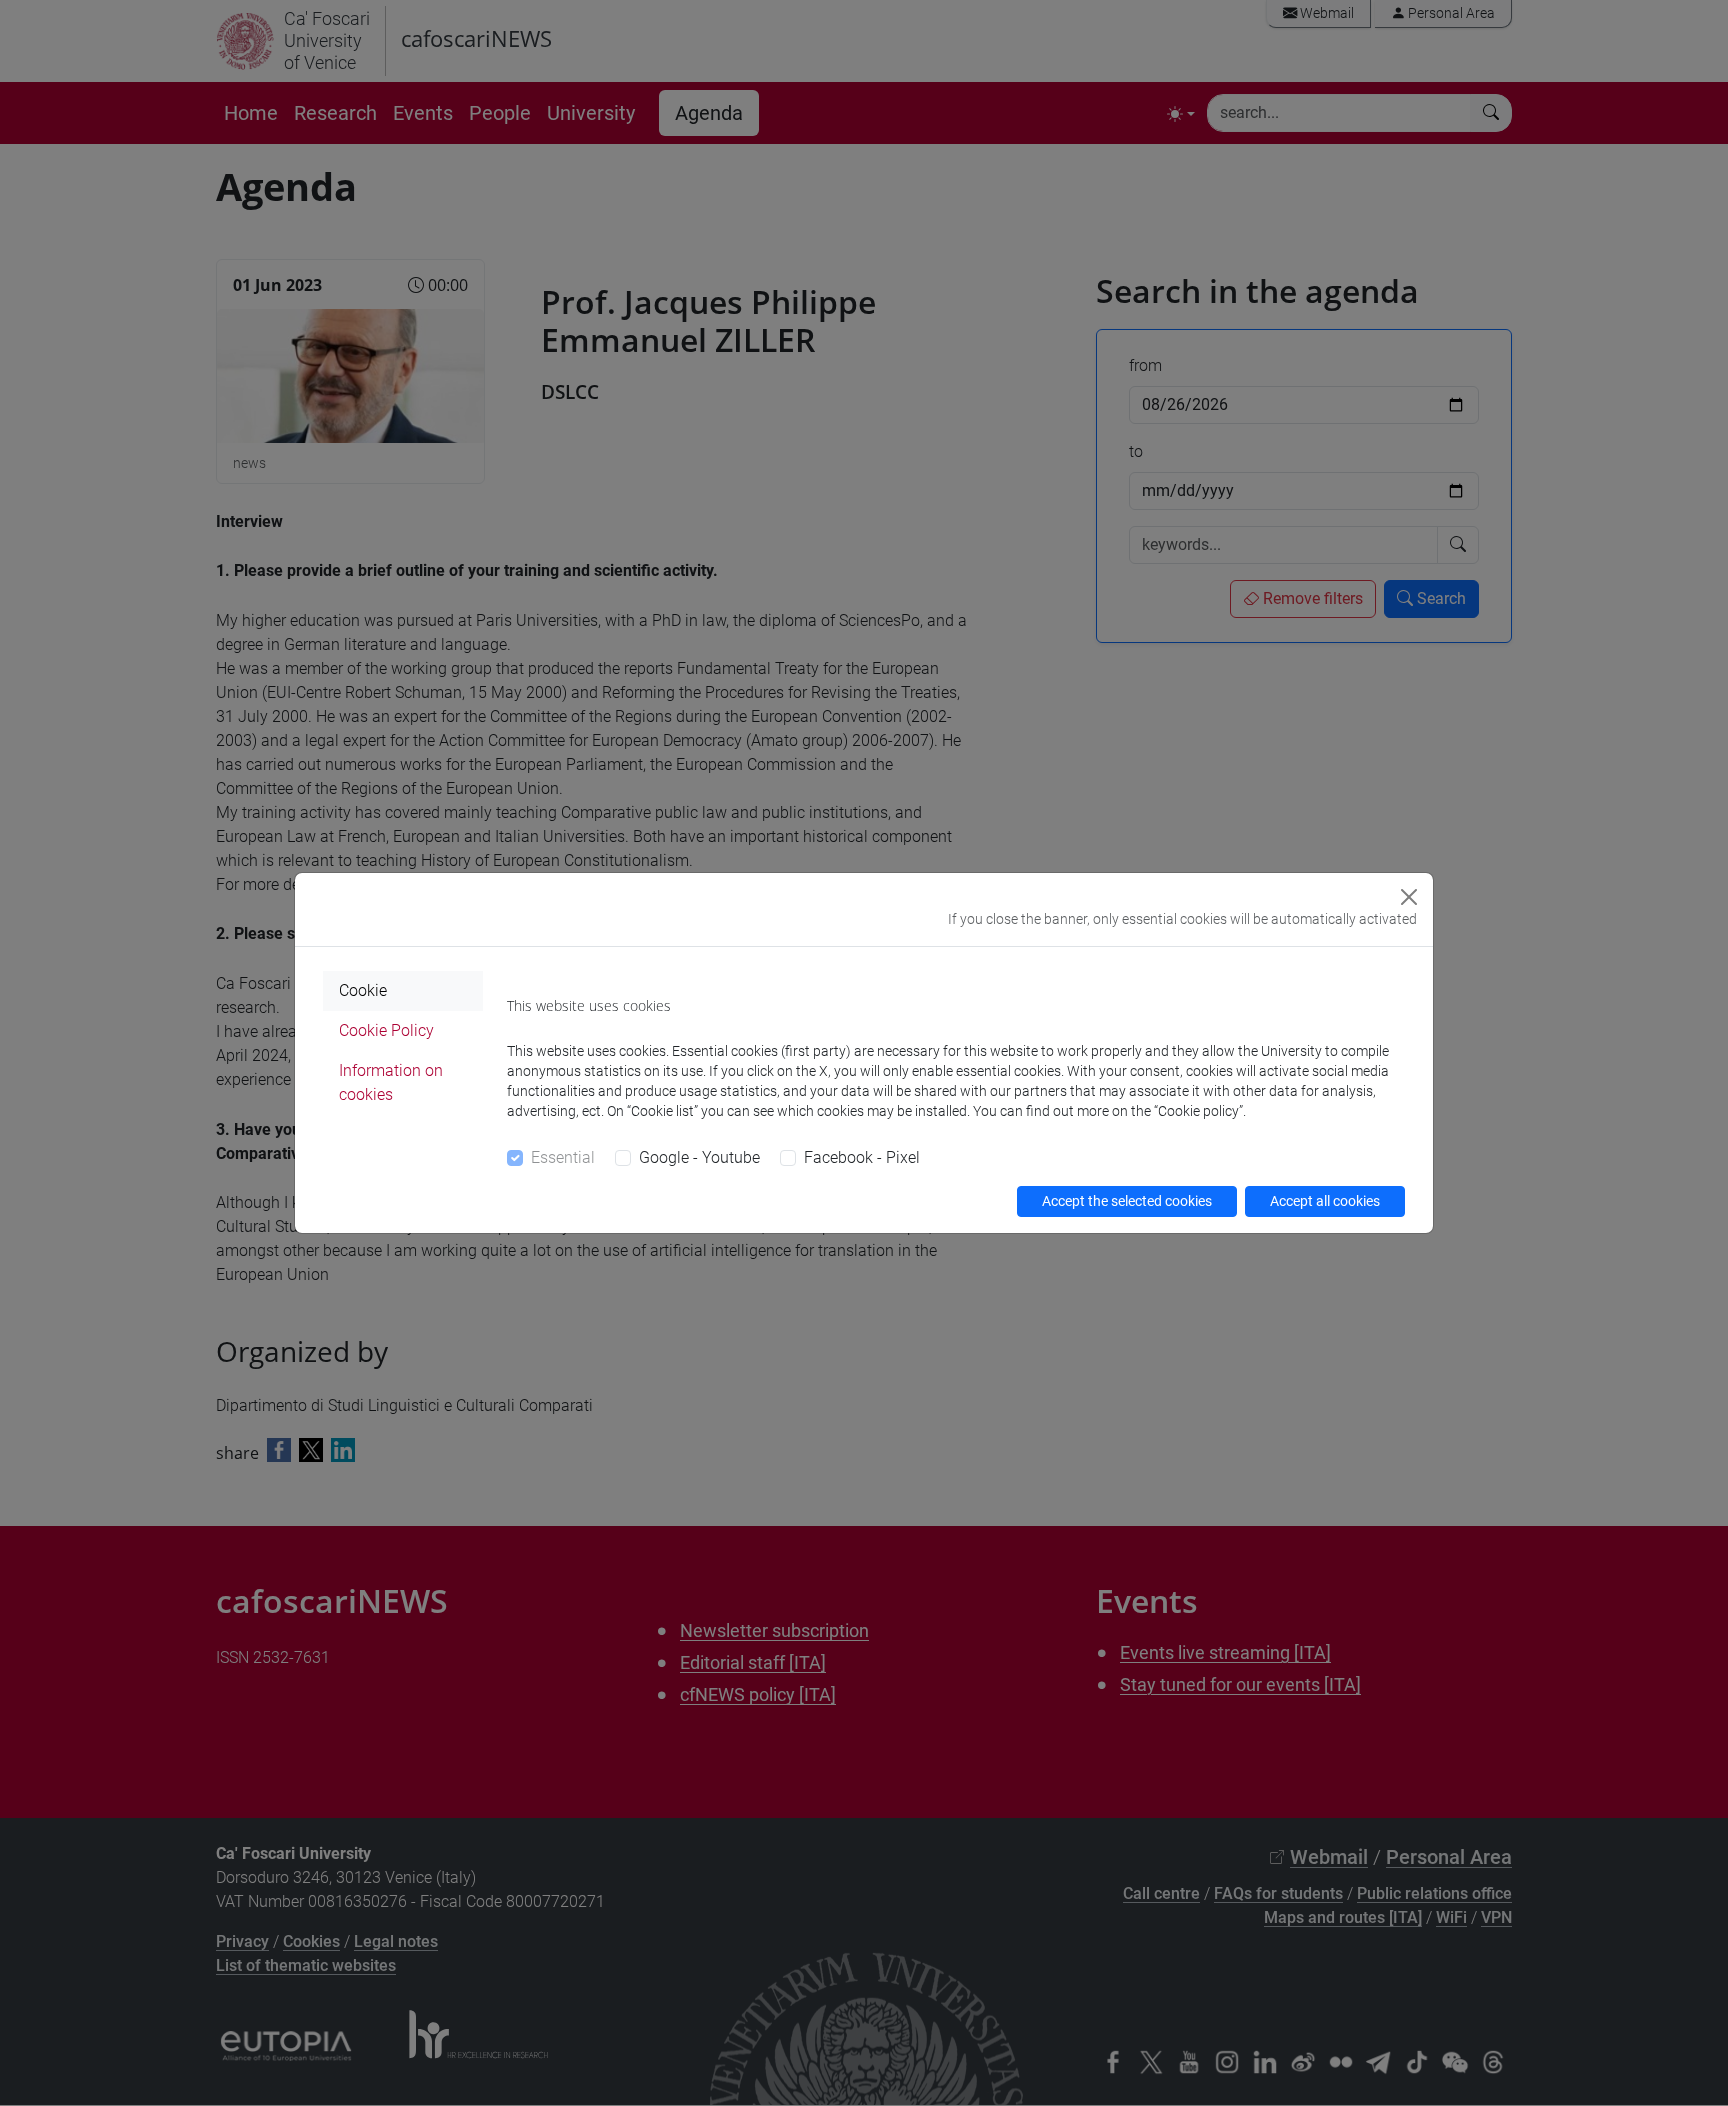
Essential (563, 1157)
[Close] (1409, 897)
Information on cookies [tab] (391, 1082)
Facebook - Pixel (862, 1157)
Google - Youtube (699, 1157)
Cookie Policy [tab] (386, 1030)
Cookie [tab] (363, 990)
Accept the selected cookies (1127, 1201)
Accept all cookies (1325, 1201)
